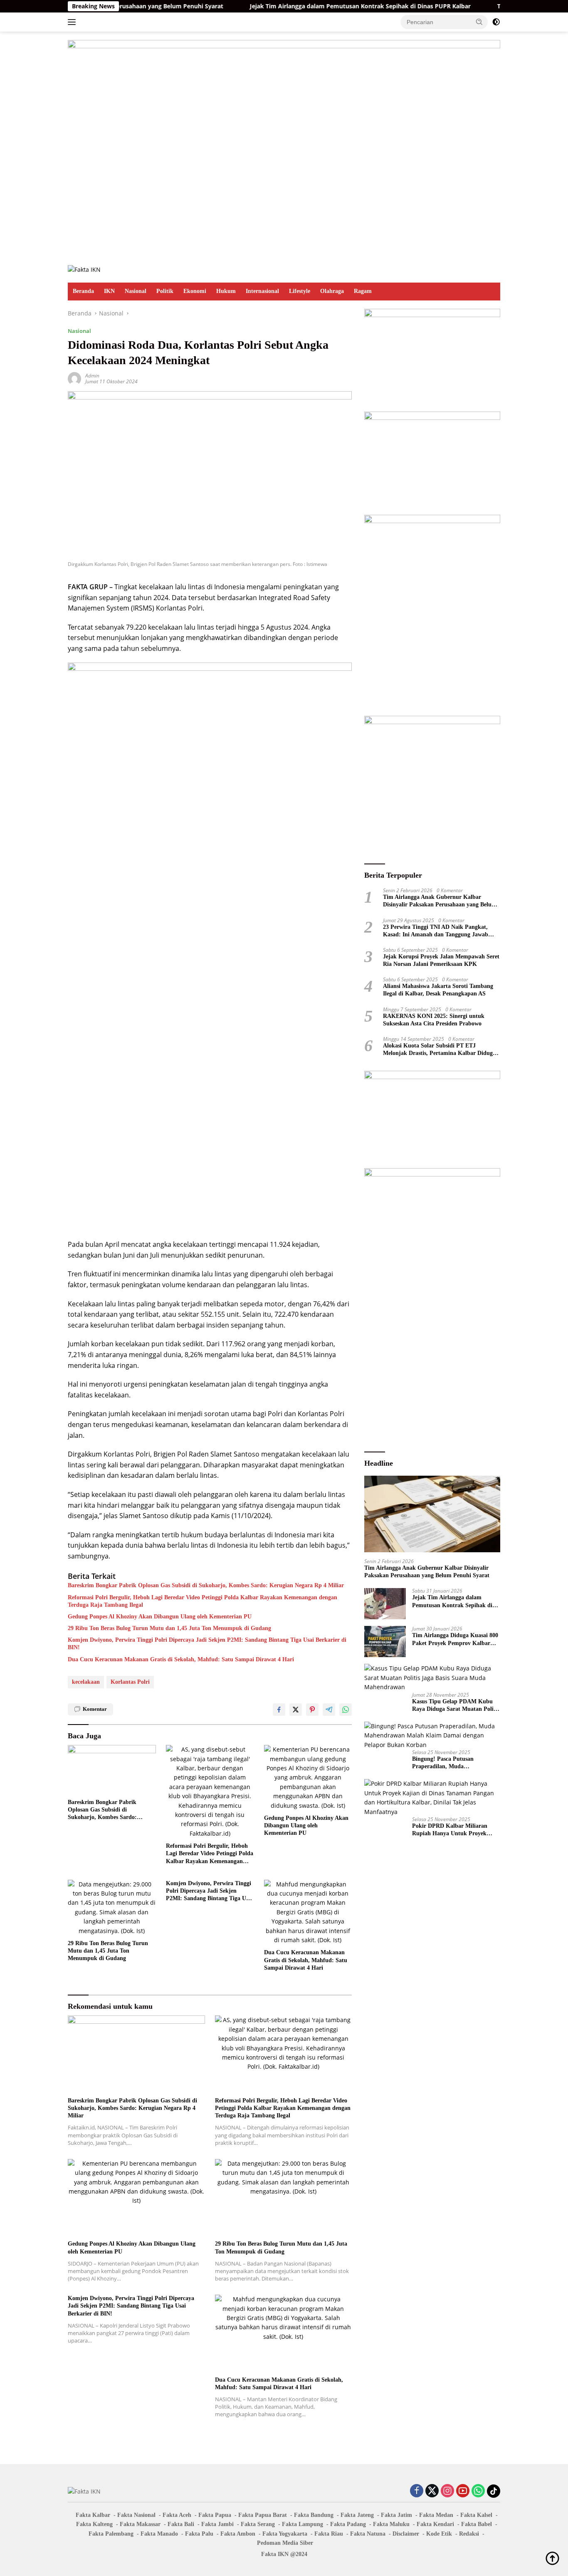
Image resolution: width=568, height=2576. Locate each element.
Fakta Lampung (303, 2524)
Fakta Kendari (435, 2524)
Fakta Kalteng (94, 2524)
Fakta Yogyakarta (285, 2534)
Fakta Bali (181, 2524)
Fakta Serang (258, 2524)
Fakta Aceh (177, 2515)
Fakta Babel (477, 2524)
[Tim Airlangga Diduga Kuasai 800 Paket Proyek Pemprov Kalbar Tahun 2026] (385, 1642)
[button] (479, 22)
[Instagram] (447, 2491)
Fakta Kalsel (476, 2515)
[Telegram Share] (329, 1710)
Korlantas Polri (130, 1682)
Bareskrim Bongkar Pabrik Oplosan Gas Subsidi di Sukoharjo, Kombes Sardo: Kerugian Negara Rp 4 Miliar (206, 1585)
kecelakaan (86, 1682)
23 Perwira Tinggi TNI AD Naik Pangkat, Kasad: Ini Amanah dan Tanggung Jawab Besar (436, 931)
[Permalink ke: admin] (74, 378)
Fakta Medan (436, 2515)
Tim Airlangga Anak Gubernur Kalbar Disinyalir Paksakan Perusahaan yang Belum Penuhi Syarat (440, 901)
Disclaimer (406, 2534)
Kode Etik (439, 2534)
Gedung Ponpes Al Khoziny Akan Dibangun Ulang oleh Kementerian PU (160, 1617)
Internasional (262, 291)
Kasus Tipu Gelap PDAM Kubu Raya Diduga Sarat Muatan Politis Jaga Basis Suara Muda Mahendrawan (456, 1706)
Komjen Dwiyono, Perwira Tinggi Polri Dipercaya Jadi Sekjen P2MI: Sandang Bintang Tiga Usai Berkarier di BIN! (207, 1644)
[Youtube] (463, 2491)
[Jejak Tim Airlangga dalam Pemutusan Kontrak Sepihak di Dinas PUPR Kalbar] (385, 1604)
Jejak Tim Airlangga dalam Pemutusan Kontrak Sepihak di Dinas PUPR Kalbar (303, 6)
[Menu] (73, 22)
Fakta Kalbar (93, 2515)
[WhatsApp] (478, 2491)
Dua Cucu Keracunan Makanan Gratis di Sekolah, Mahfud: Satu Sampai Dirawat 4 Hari (181, 1659)
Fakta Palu (199, 2534)
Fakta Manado (159, 2534)
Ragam (363, 291)
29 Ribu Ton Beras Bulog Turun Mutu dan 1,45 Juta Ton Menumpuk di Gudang (169, 1628)
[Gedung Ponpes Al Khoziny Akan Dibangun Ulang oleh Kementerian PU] (308, 1778)
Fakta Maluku (391, 2524)
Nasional (136, 291)
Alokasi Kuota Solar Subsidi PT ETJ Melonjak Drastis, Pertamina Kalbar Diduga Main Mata (439, 1050)
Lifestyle (300, 291)
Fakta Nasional (136, 2515)
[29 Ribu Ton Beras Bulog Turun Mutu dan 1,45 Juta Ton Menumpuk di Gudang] (112, 1908)
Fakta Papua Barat (263, 2515)
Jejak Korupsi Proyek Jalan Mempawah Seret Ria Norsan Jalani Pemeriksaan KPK (441, 960)
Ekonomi (195, 291)
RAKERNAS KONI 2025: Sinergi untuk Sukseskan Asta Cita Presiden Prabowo (434, 1020)
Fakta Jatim (396, 2515)
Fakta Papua (215, 2515)
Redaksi (469, 2534)
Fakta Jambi (217, 2524)
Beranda (83, 291)
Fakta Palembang (111, 2534)
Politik (165, 291)
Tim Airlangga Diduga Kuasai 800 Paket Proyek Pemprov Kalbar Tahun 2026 (455, 1639)
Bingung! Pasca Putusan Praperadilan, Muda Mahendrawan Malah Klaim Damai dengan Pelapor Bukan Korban (450, 1763)
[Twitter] (432, 2491)
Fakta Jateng (357, 2515)
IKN (109, 291)
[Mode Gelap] (496, 22)
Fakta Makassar (140, 2524)
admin (92, 376)
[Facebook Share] (279, 1710)
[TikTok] (494, 2491)
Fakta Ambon (238, 2534)
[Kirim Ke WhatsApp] (346, 1710)
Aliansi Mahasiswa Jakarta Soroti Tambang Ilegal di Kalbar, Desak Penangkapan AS (438, 990)
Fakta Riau (329, 2534)
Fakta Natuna (368, 2534)
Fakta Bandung (314, 2515)
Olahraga (332, 291)
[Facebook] (417, 2491)
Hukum (226, 291)
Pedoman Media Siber (285, 2543)
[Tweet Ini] (296, 1710)
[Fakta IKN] (84, 269)
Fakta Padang (348, 2524)
